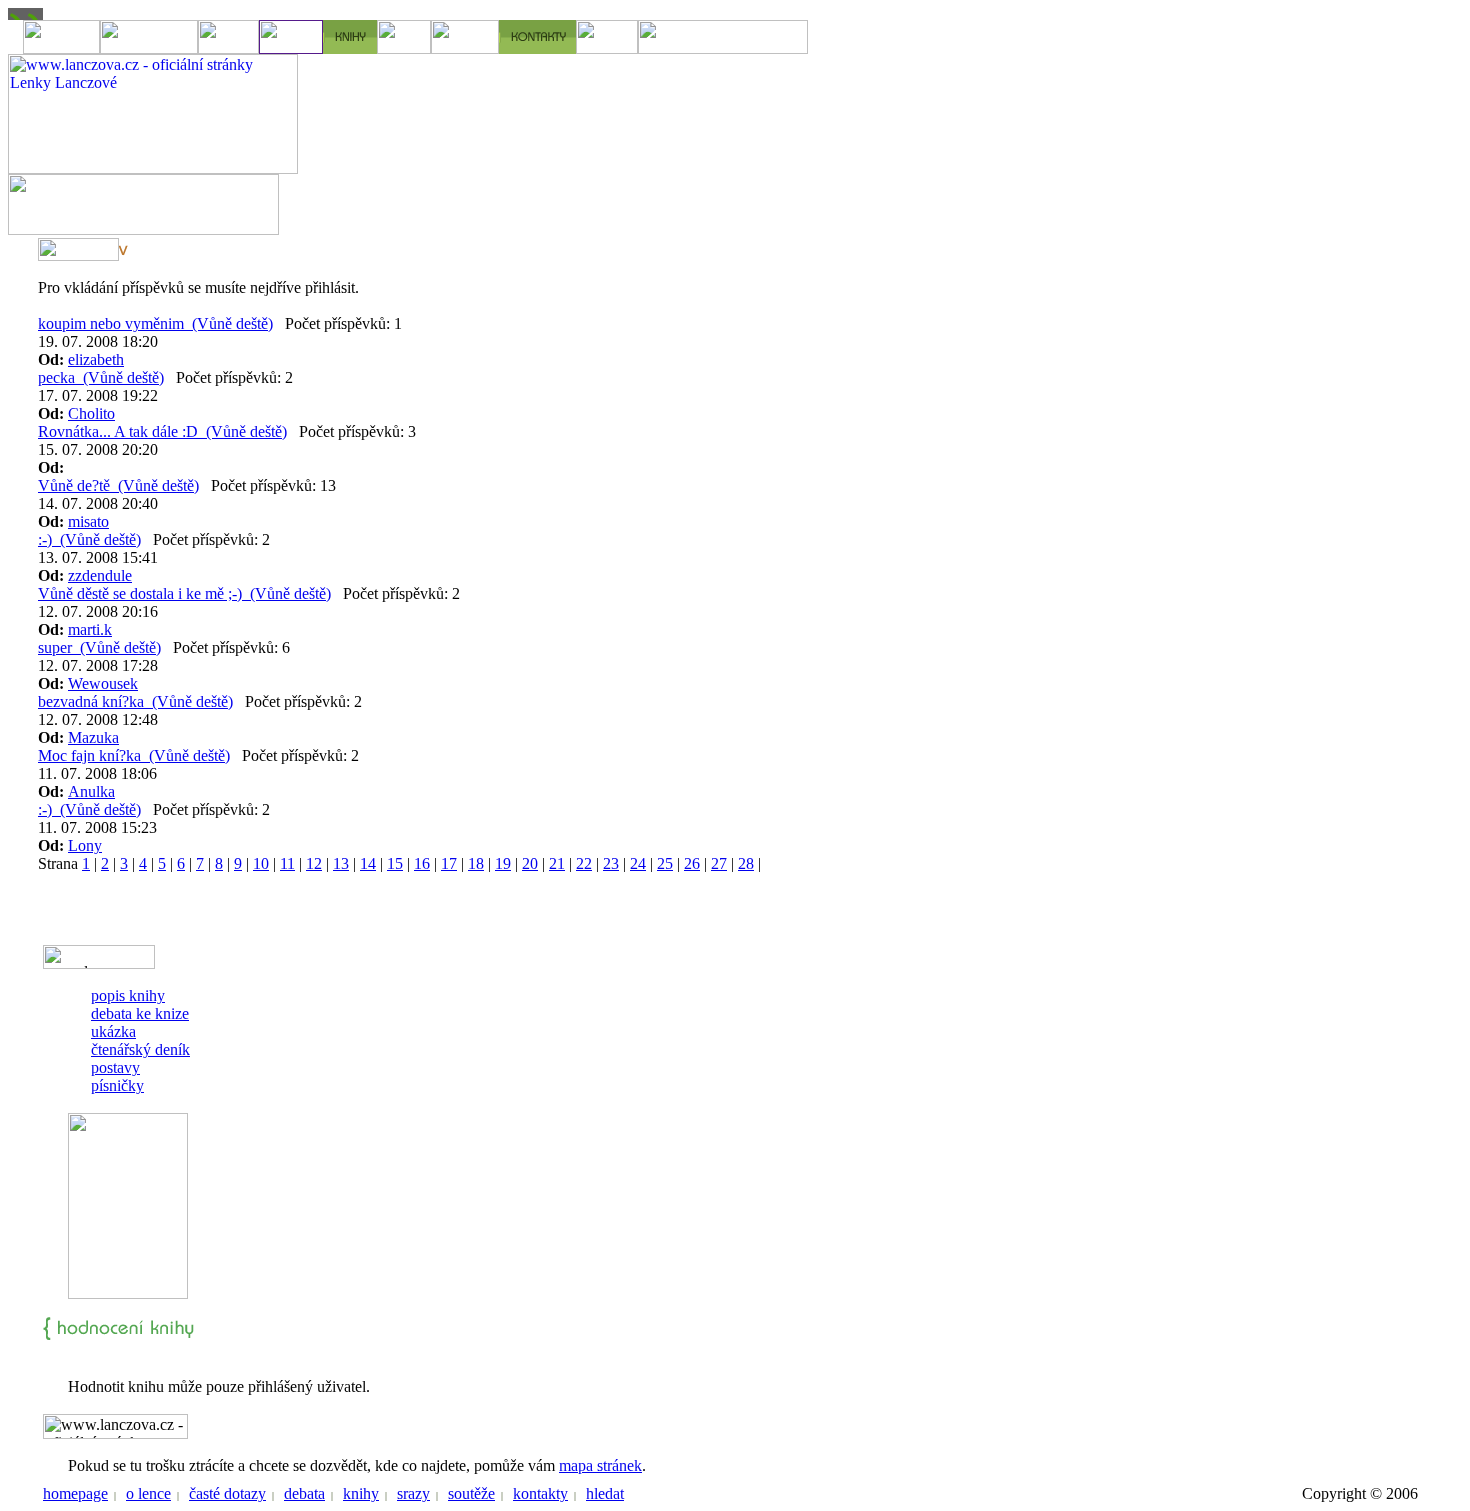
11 (287, 863)
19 (503, 863)
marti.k (90, 629)
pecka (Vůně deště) (101, 377)
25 (665, 863)
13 (341, 863)
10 (261, 863)
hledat (605, 1493)
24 (638, 863)
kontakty (540, 1493)
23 (611, 863)
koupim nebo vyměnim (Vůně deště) (155, 323)
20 (530, 863)
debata (304, 1493)
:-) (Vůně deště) (89, 539)
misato (88, 521)
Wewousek (103, 683)
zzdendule (100, 575)
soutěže (471, 1493)
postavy (115, 1067)
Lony (85, 845)
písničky (117, 1085)
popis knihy (128, 995)
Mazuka (93, 737)
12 (314, 863)
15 (395, 863)
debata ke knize (140, 1013)
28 (746, 863)
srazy (413, 1493)
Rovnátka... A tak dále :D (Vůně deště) (162, 431)
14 (368, 863)
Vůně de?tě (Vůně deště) (118, 485)
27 (719, 863)
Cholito (91, 413)
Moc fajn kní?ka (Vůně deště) (134, 755)
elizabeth (96, 359)
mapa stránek (600, 1465)
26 (692, 863)
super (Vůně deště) (99, 647)
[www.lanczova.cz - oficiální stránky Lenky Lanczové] (153, 168)
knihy (361, 1493)
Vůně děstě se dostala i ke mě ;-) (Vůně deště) (184, 593)
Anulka (91, 791)
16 (422, 863)
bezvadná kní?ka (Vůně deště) (135, 701)
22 (584, 863)
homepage (75, 1493)
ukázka (113, 1031)
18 (476, 863)
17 (449, 863)
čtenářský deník (140, 1049)
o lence (148, 1493)
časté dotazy (227, 1493)
